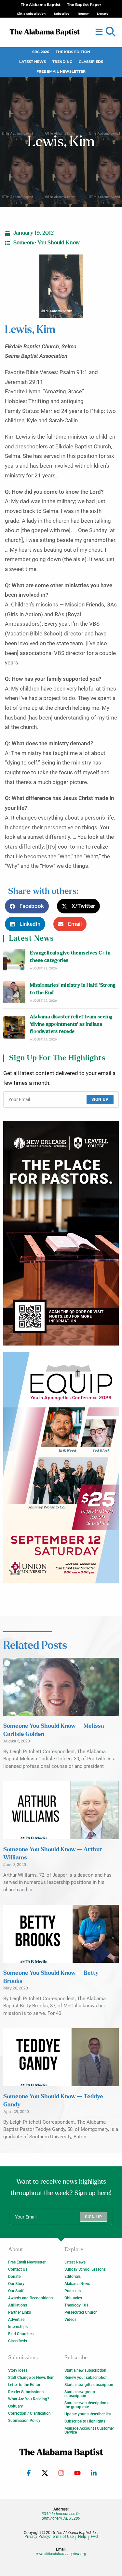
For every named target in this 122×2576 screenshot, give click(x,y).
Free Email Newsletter (61, 72)
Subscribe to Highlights (85, 2421)
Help (82, 2537)
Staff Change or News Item (31, 2378)
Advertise (16, 2320)
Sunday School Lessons (85, 2269)
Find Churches (21, 2334)
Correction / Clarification (29, 2413)
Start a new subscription (85, 2370)
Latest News (33, 62)
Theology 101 (76, 2305)
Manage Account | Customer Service (89, 2430)
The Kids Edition (73, 52)
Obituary (15, 2406)
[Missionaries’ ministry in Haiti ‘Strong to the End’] (14, 992)
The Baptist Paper (84, 5)
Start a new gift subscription (89, 2385)
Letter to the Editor (24, 2385)
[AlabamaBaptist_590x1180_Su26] (61, 1468)
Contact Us (18, 2269)
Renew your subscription (86, 2378)
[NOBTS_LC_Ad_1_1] (61, 1233)
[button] (111, 32)
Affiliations (18, 2305)
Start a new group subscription (80, 2394)
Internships (18, 2327)
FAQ (94, 2537)
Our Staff (16, 2291)
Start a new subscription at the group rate (88, 2405)
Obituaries (73, 2298)
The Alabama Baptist (41, 5)
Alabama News (77, 2284)
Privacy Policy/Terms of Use (49, 2537)
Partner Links (20, 2312)
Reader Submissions (26, 2392)
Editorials (73, 2277)
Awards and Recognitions (30, 2298)
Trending (62, 62)
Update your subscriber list (88, 2414)
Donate (14, 2277)
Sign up (100, 1099)
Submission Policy (24, 2421)
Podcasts (73, 2291)
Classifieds (91, 62)
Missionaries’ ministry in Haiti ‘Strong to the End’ (73, 989)
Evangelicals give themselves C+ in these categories (70, 957)
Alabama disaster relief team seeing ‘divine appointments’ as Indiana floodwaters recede (71, 1024)
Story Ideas (18, 2370)
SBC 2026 (41, 52)
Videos (70, 2320)
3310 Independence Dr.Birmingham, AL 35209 (61, 2516)
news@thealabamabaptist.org (61, 2554)
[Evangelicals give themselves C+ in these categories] (14, 960)
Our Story (16, 2284)
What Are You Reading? (29, 2399)
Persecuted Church (81, 2312)
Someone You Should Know (47, 243)
